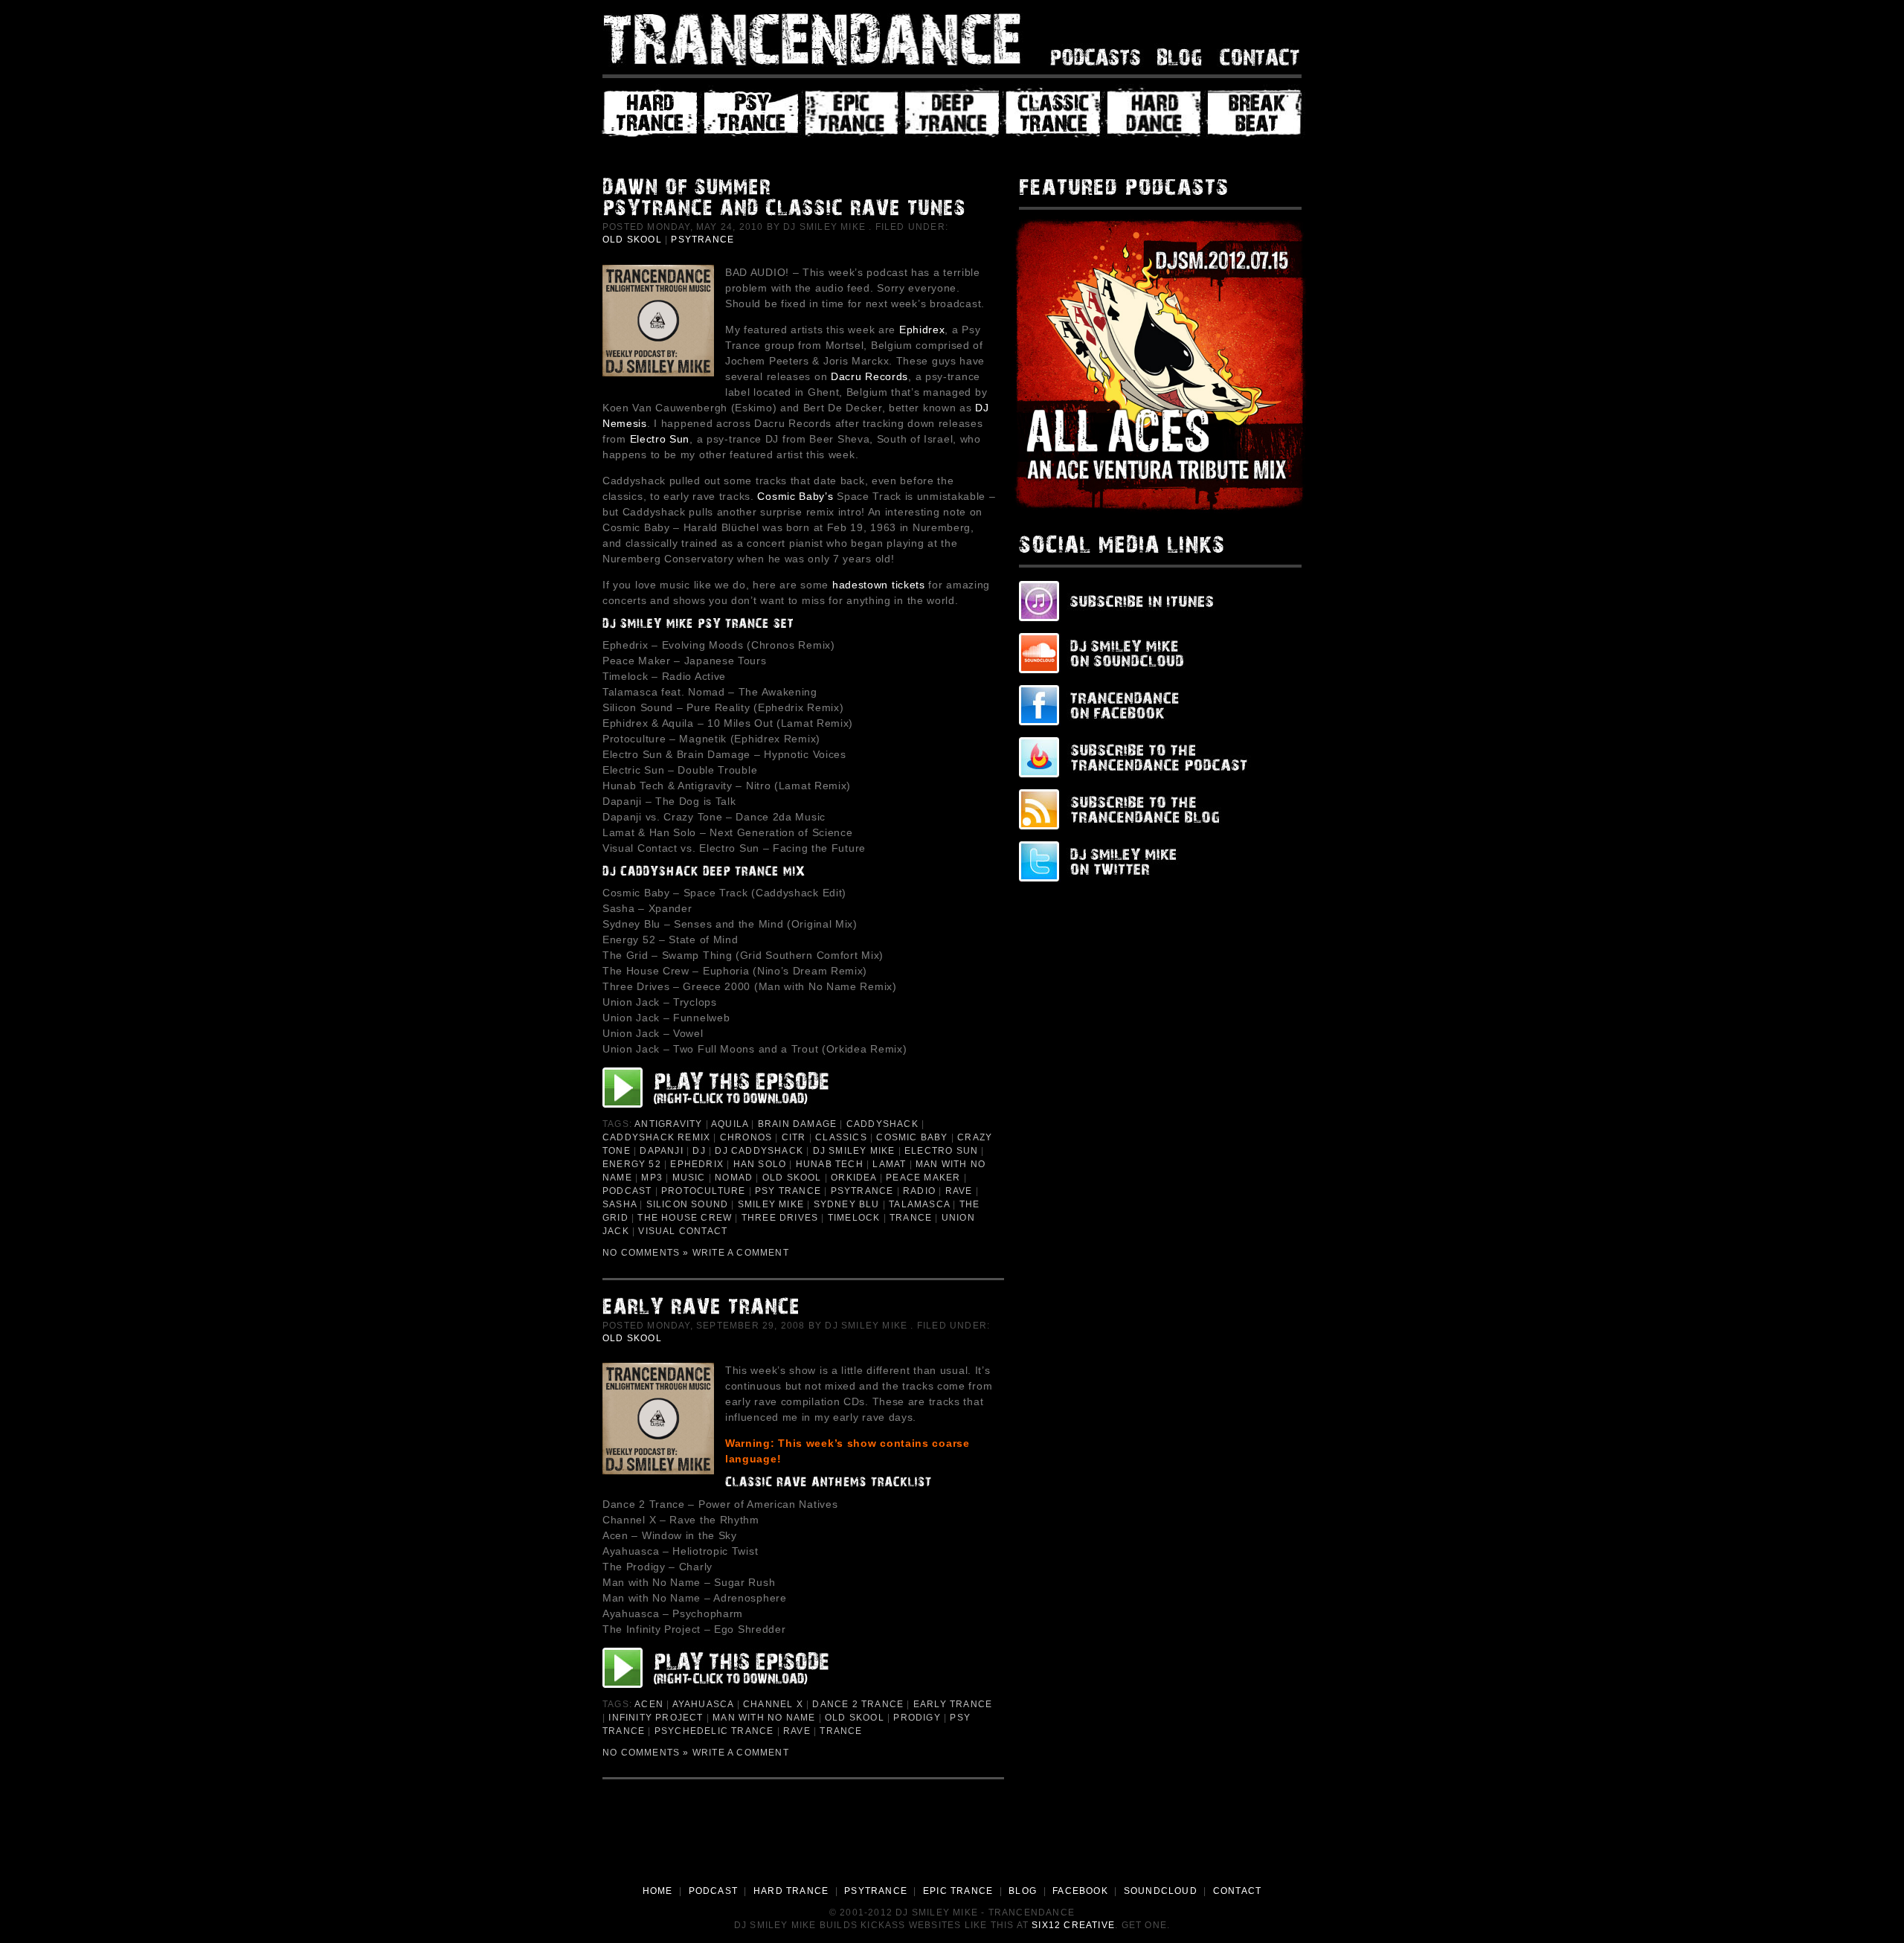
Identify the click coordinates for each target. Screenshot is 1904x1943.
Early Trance (953, 1704)
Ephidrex (922, 330)
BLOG (1023, 1891)
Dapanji (661, 1151)
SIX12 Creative (1073, 1925)
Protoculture (703, 1191)
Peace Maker (923, 1178)
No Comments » (646, 1253)
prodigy (917, 1718)
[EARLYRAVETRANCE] (800, 1309)
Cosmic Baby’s (795, 496)
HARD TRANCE (791, 1891)
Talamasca (919, 1204)
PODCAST (713, 1891)
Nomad (734, 1178)
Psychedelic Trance (714, 1731)
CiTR (794, 1137)
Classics (841, 1137)
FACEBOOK (1080, 1891)
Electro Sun (660, 439)
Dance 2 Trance (858, 1704)
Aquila (730, 1124)
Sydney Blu (847, 1204)
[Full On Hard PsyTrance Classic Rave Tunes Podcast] (730, 1088)
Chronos (746, 1137)
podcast (627, 1191)
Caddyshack (882, 1124)
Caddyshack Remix (656, 1137)
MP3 (652, 1178)
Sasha (620, 1204)
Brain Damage (797, 1124)
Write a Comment (741, 1253)
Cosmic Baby (912, 1137)
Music (689, 1178)
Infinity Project (656, 1718)
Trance (911, 1218)
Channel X (773, 1704)
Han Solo (760, 1164)
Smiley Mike (771, 1204)
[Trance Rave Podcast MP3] (730, 1668)
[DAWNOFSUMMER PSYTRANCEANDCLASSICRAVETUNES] (800, 200)
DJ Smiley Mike (854, 1151)
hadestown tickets (879, 585)
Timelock (854, 1218)
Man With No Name (764, 1718)
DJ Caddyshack (759, 1151)
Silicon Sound (688, 1204)
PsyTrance (702, 240)
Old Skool (632, 240)
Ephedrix (697, 1164)
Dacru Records (869, 376)
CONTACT (1237, 1891)
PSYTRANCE (876, 1891)
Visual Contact (683, 1231)
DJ (699, 1151)
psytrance (862, 1191)
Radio (919, 1191)
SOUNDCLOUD (1161, 1891)
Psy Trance (788, 1191)
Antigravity (668, 1124)
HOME (658, 1891)
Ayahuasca (703, 1704)
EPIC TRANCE (958, 1891)
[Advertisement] (952, 1843)
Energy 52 (632, 1164)
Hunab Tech (830, 1164)
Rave (959, 1191)
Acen (649, 1704)
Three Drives (780, 1218)
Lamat (889, 1164)
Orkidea (853, 1178)
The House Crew (685, 1218)
